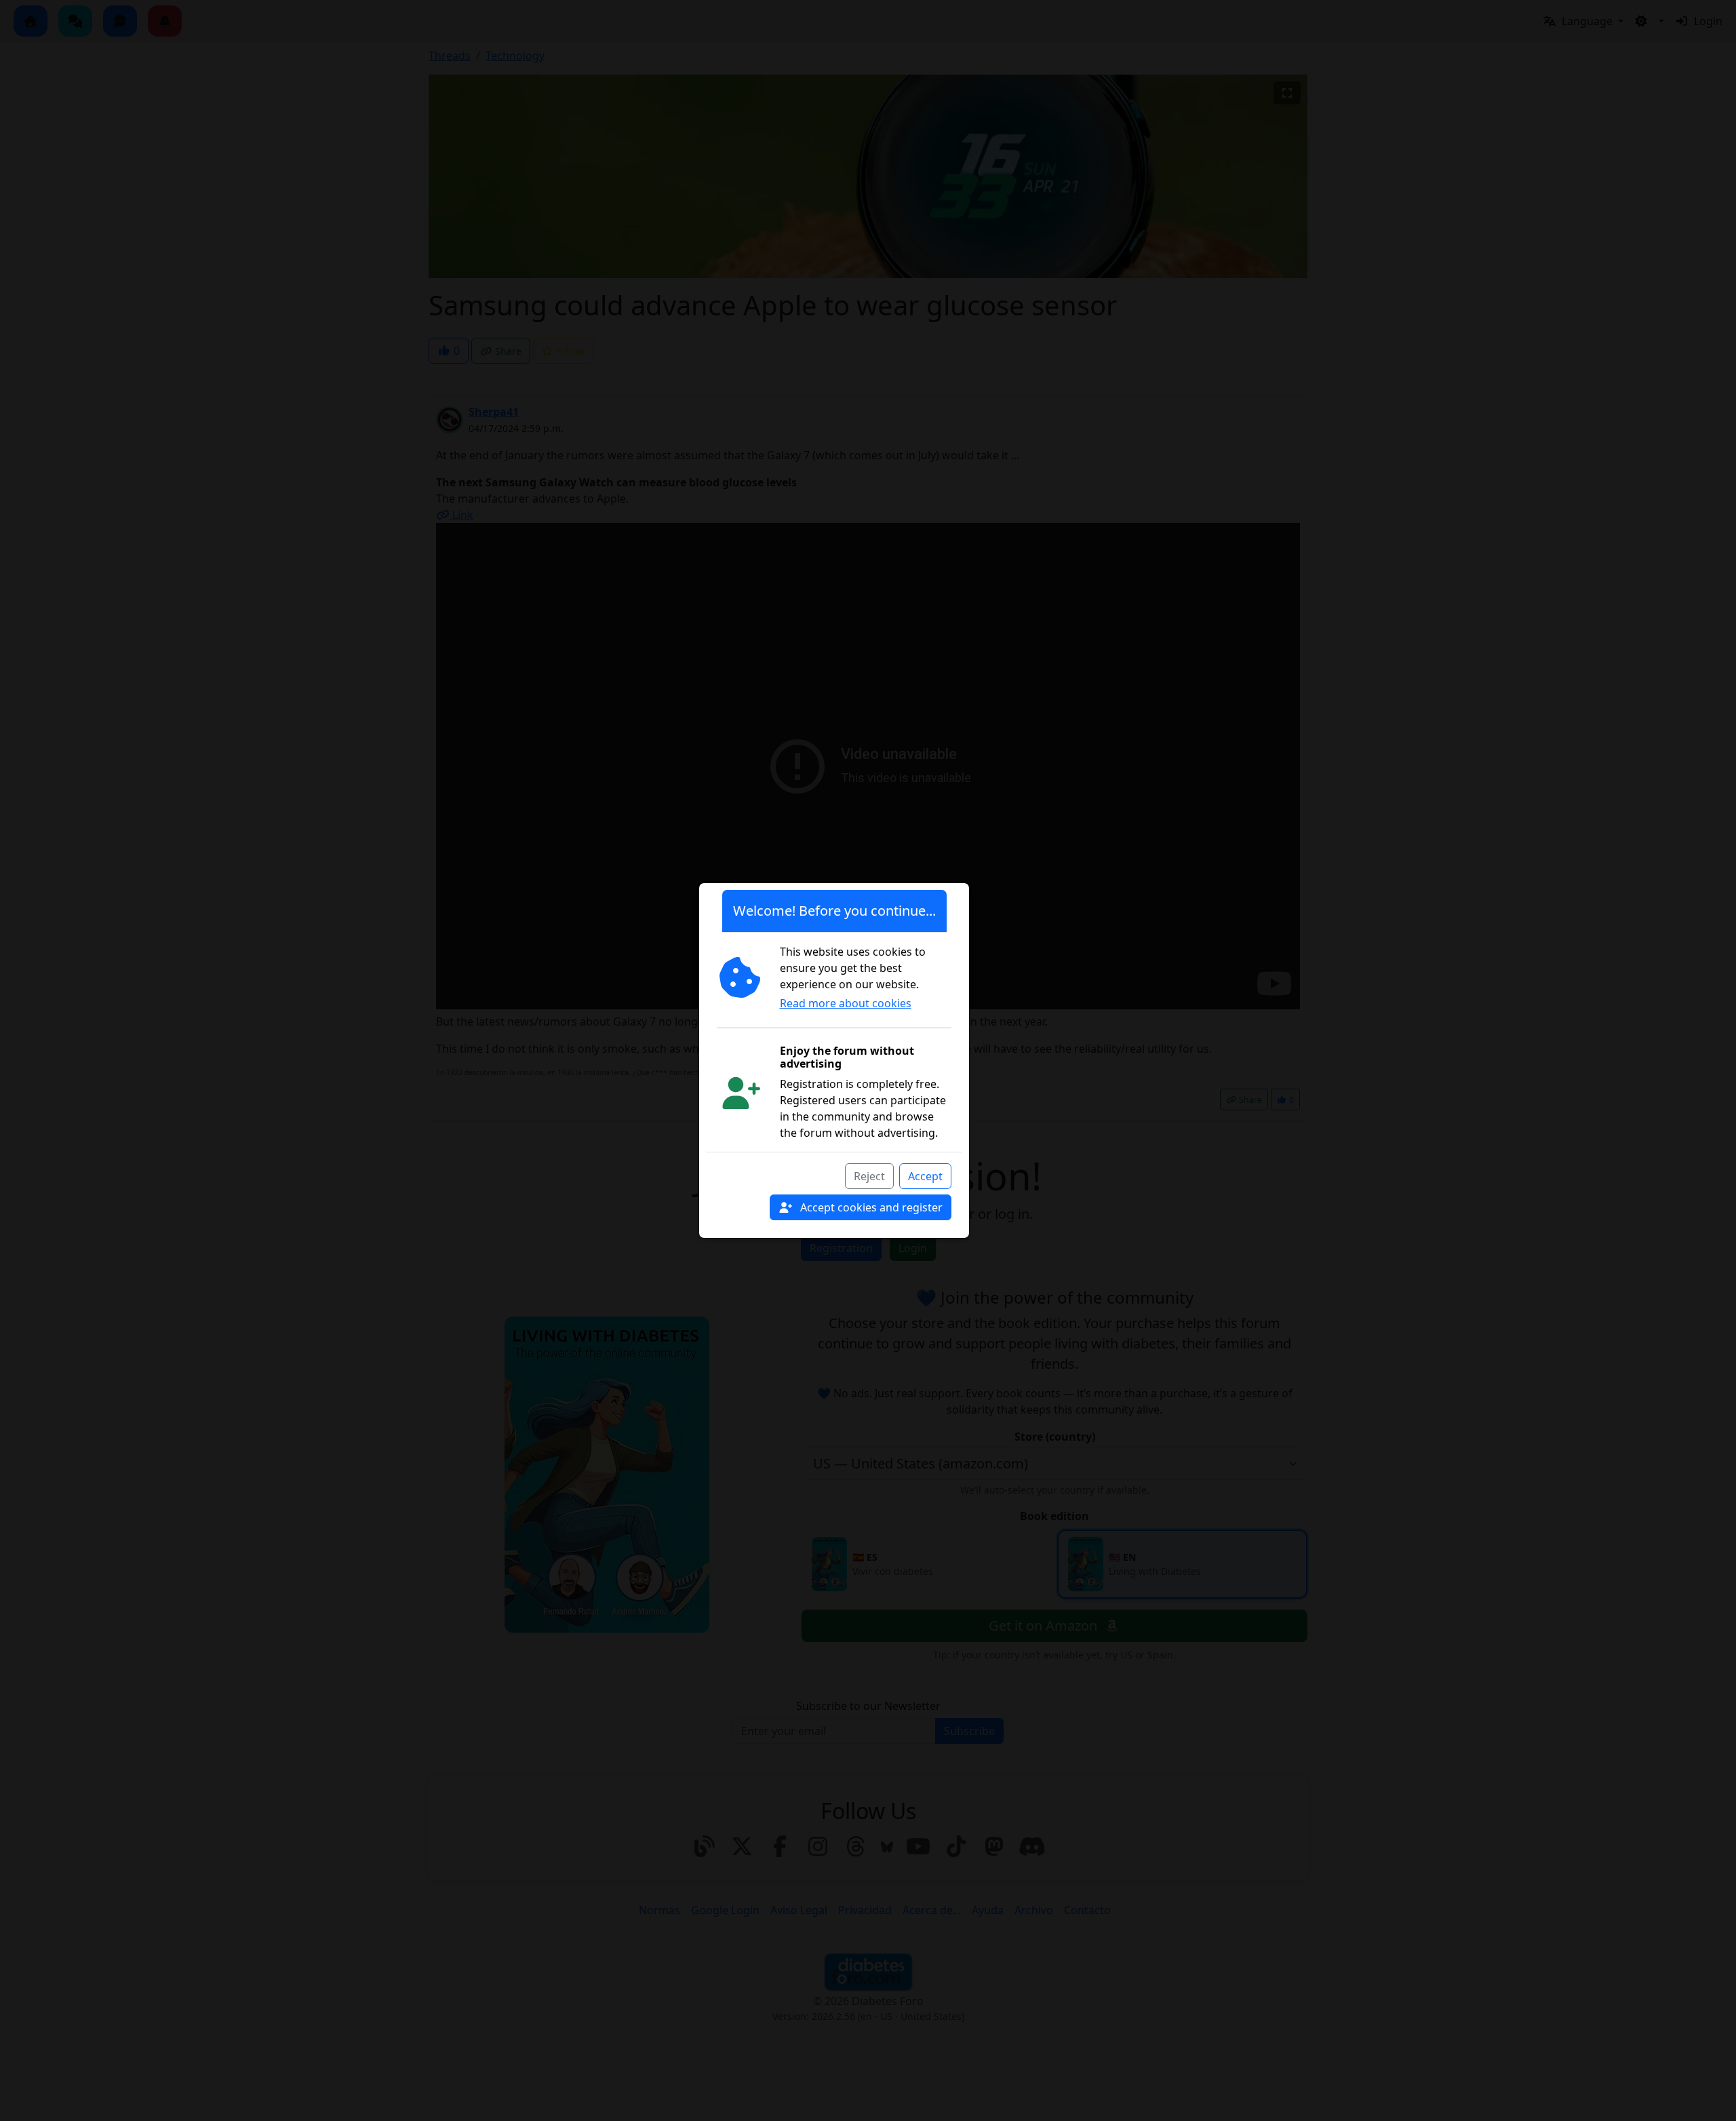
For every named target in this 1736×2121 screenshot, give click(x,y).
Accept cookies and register (870, 1207)
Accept (925, 1176)
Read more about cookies (846, 1003)
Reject (869, 1176)
